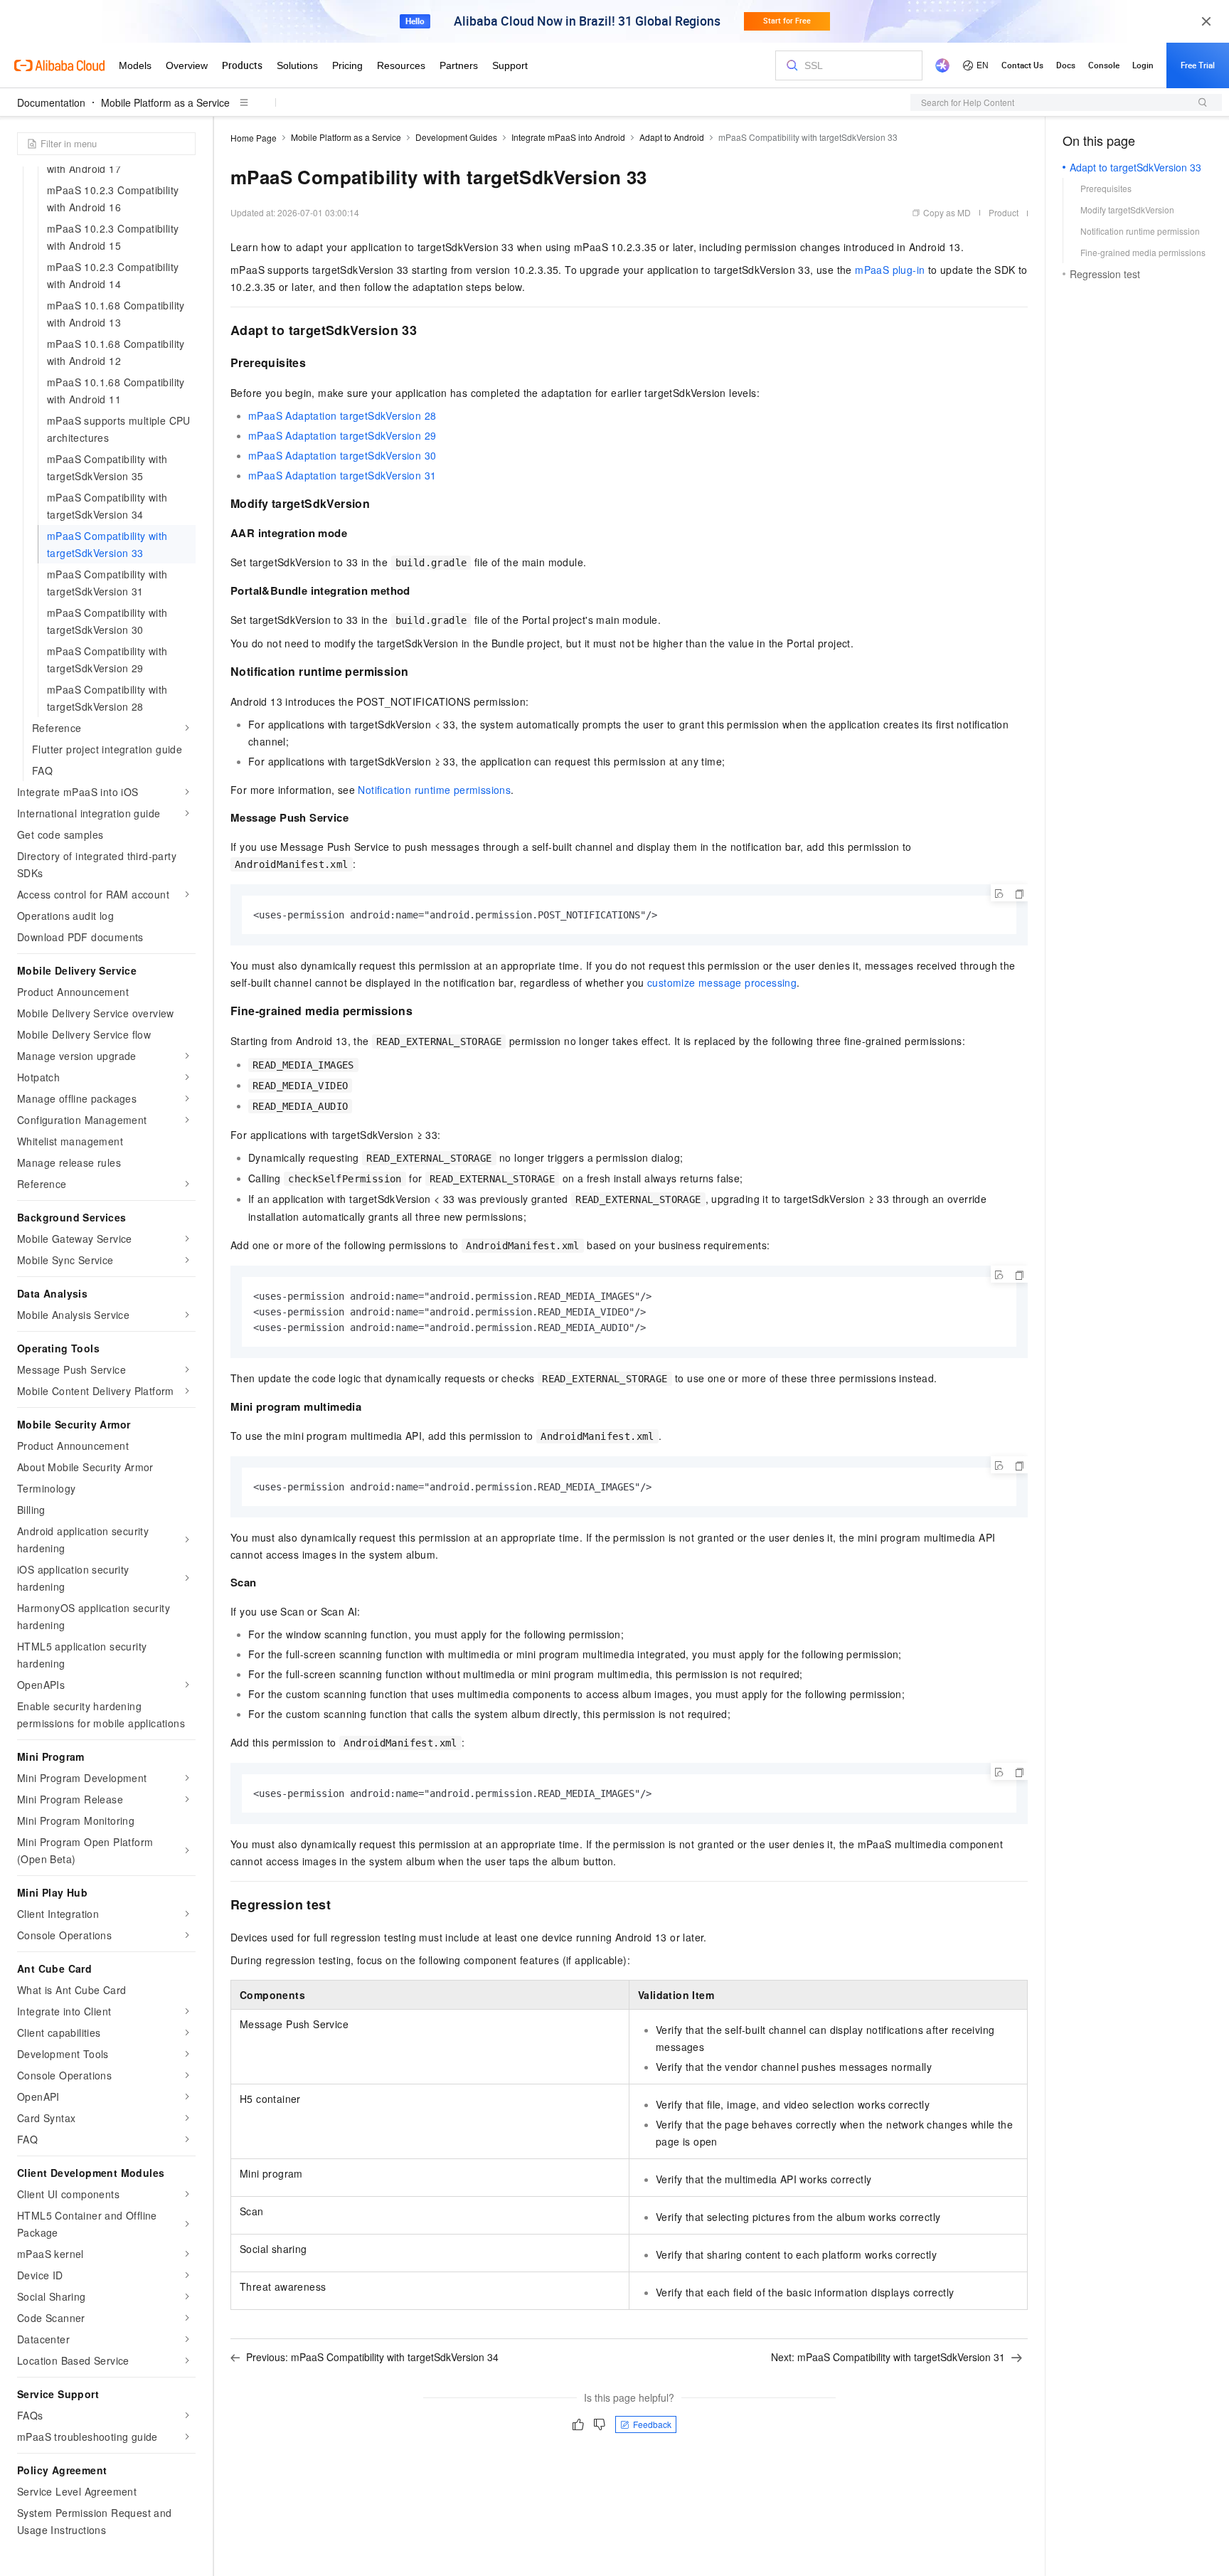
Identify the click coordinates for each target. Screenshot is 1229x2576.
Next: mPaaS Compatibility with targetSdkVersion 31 (888, 2357)
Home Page (254, 138)
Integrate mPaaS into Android (568, 137)
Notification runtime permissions (434, 790)
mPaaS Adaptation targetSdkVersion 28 (342, 415)
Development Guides (456, 137)
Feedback (652, 2424)
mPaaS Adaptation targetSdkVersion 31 (342, 475)
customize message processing (722, 982)
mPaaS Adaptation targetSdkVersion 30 (342, 455)
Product (1004, 212)
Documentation (51, 102)
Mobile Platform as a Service (165, 102)
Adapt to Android (672, 137)
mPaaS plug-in (890, 270)
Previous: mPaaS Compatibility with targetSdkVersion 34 (372, 2357)
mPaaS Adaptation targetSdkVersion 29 (342, 435)
